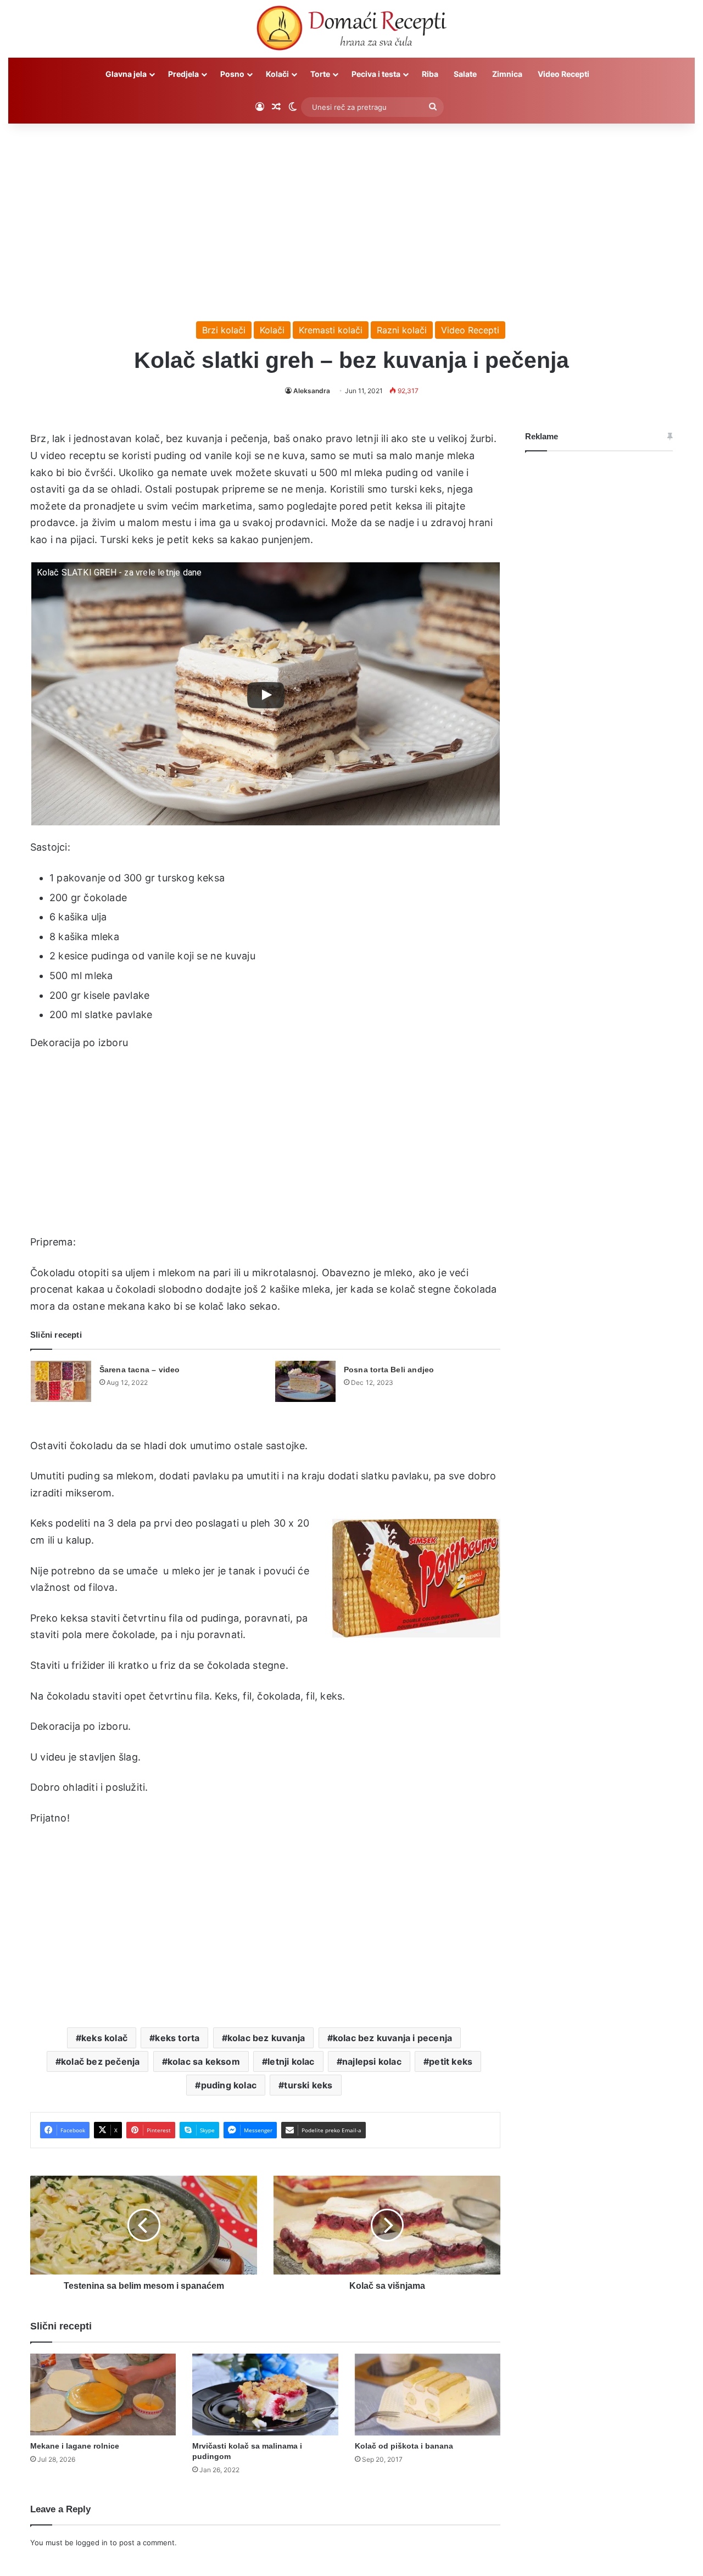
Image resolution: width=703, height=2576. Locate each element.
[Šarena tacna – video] (61, 1381)
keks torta (177, 2038)
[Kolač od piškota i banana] (428, 2395)
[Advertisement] (351, 217)
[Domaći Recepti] (351, 30)
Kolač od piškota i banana (404, 2446)
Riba (430, 74)
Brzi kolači (224, 330)
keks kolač (104, 2038)
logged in (92, 2543)
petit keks (451, 2061)
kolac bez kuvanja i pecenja (392, 2038)
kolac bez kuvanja (266, 2038)
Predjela (183, 74)
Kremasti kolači (331, 330)
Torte (320, 74)
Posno (232, 74)
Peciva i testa (376, 74)
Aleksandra (312, 391)
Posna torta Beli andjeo (389, 1370)
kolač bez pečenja (100, 2061)
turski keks (308, 2085)
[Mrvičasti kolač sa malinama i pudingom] (265, 2395)
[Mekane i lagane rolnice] (103, 2395)
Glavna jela (126, 74)
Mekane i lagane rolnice (75, 2446)
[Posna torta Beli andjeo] (305, 1381)
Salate (465, 74)
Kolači (277, 74)
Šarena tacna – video (140, 1370)
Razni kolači (402, 330)
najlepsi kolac (372, 2061)
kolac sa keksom (204, 2061)
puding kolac (229, 2085)
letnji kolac (291, 2061)
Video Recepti (563, 74)
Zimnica (507, 74)
